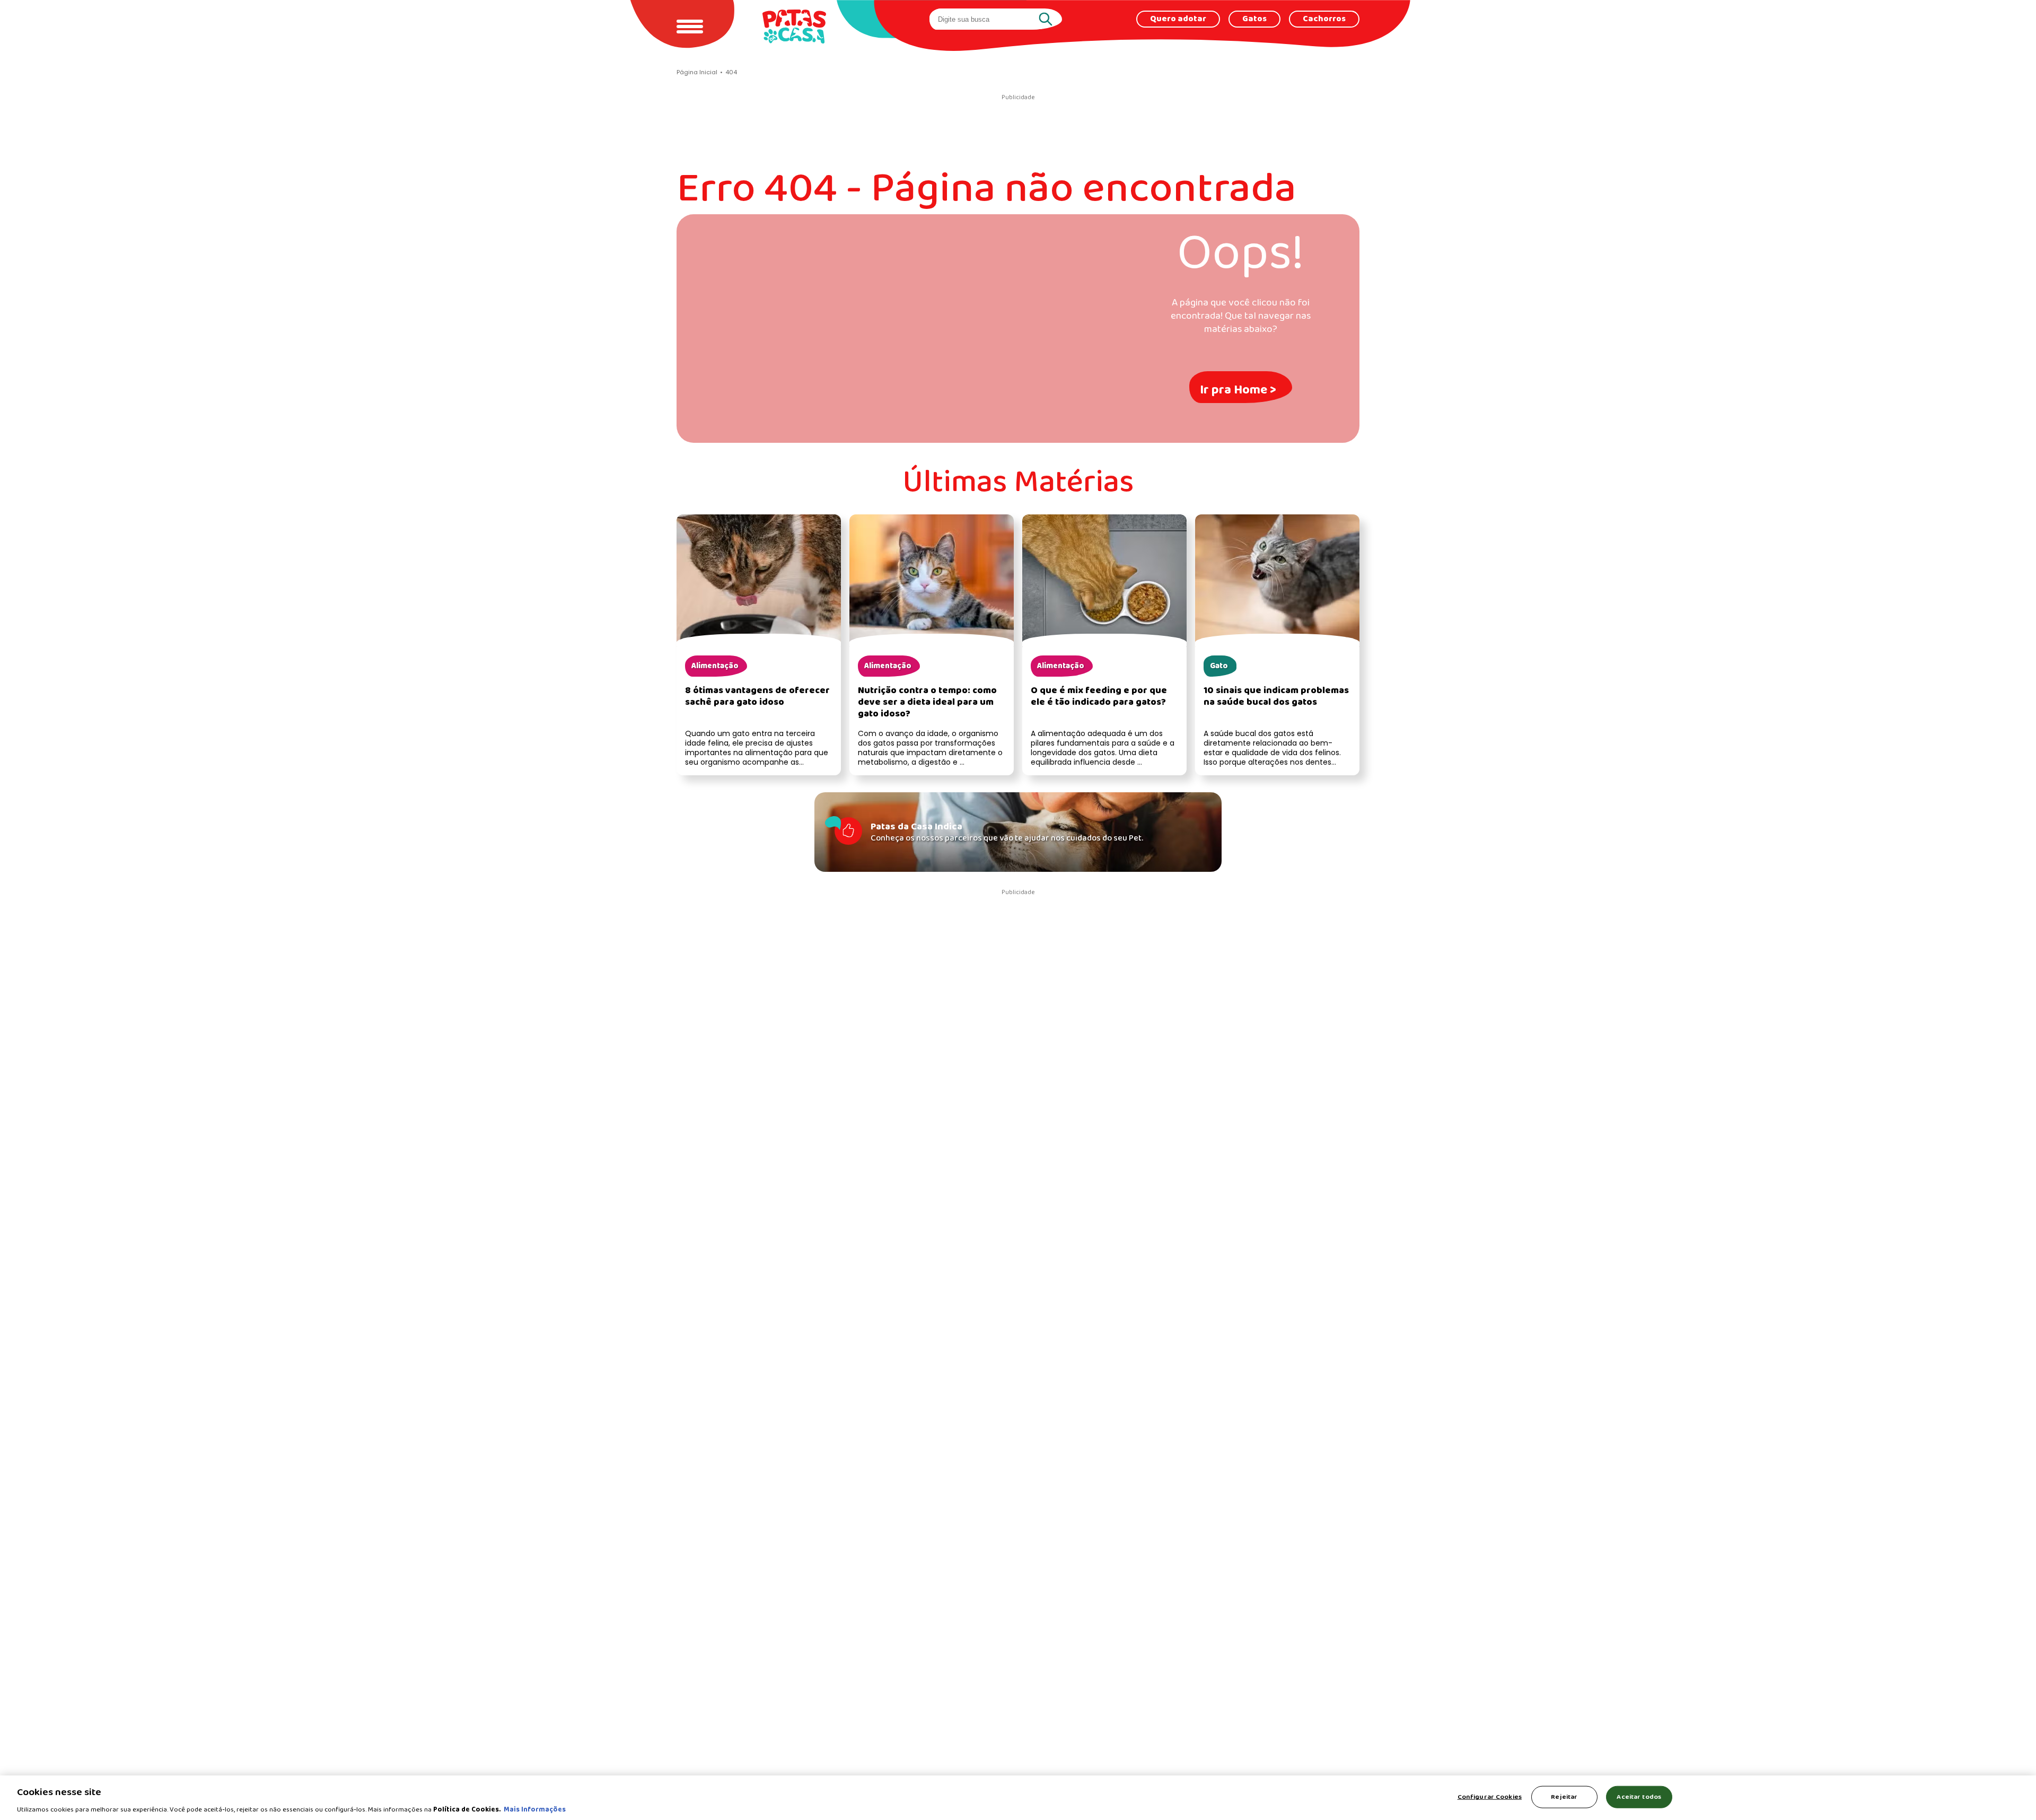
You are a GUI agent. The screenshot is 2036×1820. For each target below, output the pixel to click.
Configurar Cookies (1490, 1796)
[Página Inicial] (794, 26)
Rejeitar (1564, 1796)
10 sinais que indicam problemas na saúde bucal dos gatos (1276, 697)
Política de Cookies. (467, 1809)
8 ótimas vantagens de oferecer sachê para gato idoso (757, 697)
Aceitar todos (1639, 1796)
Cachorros (1324, 19)
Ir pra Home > (1238, 390)
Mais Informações (535, 1809)
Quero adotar (1178, 19)
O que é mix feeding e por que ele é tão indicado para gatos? (1099, 697)
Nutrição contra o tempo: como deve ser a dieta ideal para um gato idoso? (927, 702)
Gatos (1254, 19)
